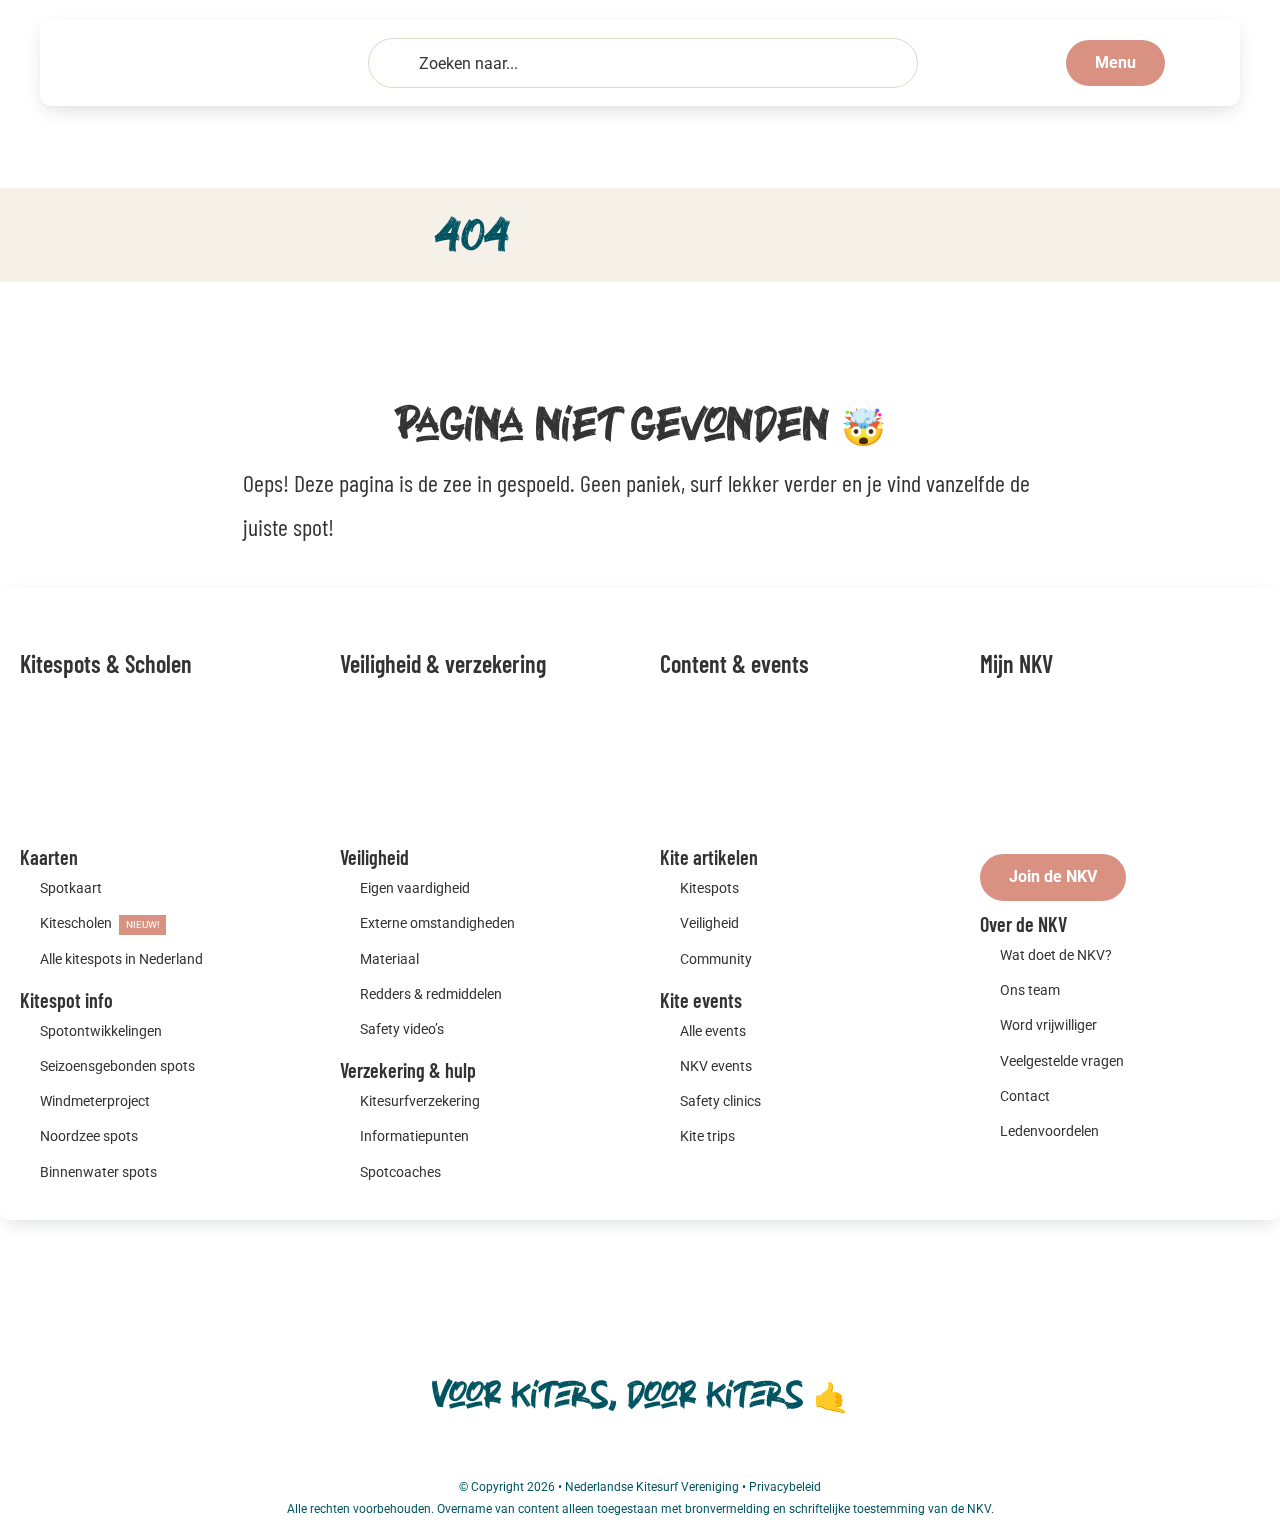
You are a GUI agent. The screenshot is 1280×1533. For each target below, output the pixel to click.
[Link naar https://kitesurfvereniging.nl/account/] (1194, 63)
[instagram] (640, 1455)
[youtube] (676, 1455)
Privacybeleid (785, 1487)
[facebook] (604, 1455)
